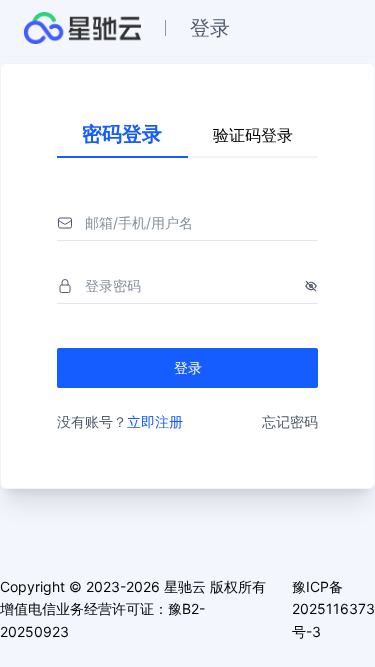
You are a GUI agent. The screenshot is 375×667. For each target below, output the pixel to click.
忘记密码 (290, 421)
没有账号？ (120, 421)
